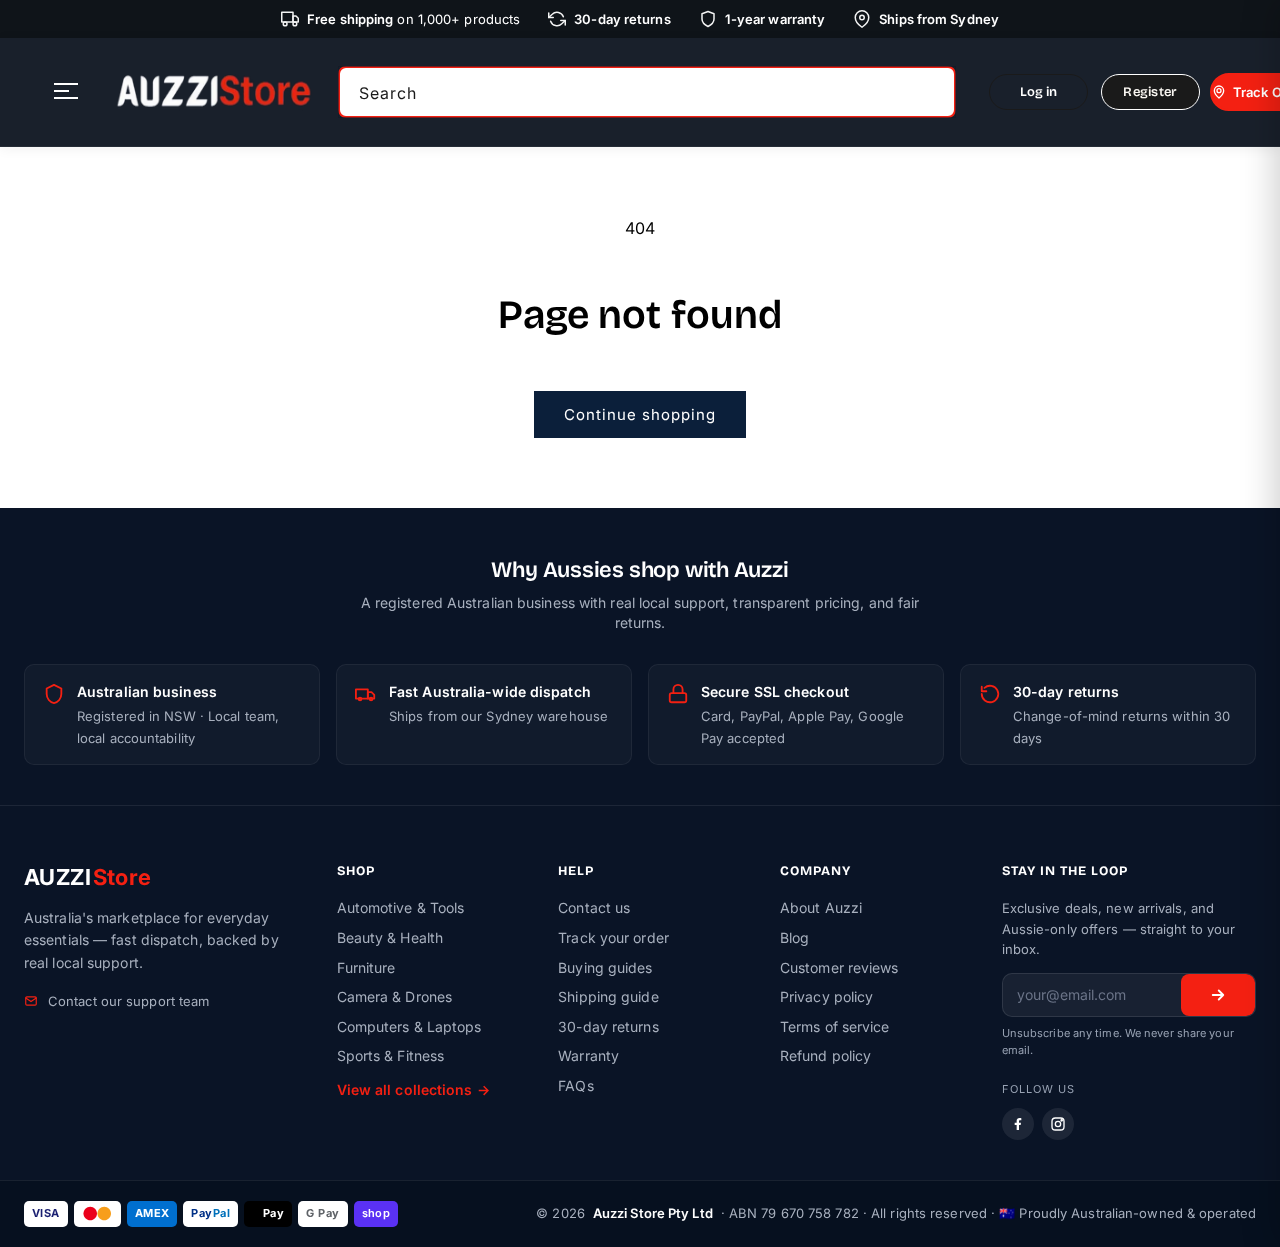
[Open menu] (66, 92)
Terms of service (835, 1026)
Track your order (613, 937)
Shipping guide (608, 996)
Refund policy (825, 1055)
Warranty (588, 1055)
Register (1150, 92)
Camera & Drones (395, 996)
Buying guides (605, 967)
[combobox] (647, 92)
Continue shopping (640, 414)
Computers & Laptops (409, 1026)
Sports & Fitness (391, 1055)
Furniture (366, 967)
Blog (794, 937)
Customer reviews (839, 967)
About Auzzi (821, 907)
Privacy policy (826, 996)
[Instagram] (1058, 1124)
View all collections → (413, 1089)
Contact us (594, 907)
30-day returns (608, 1026)
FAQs (575, 1085)
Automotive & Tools (401, 907)
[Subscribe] (1218, 995)
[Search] (933, 92)
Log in (1039, 92)
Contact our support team (128, 1001)
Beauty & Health (390, 937)
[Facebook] (1018, 1124)
